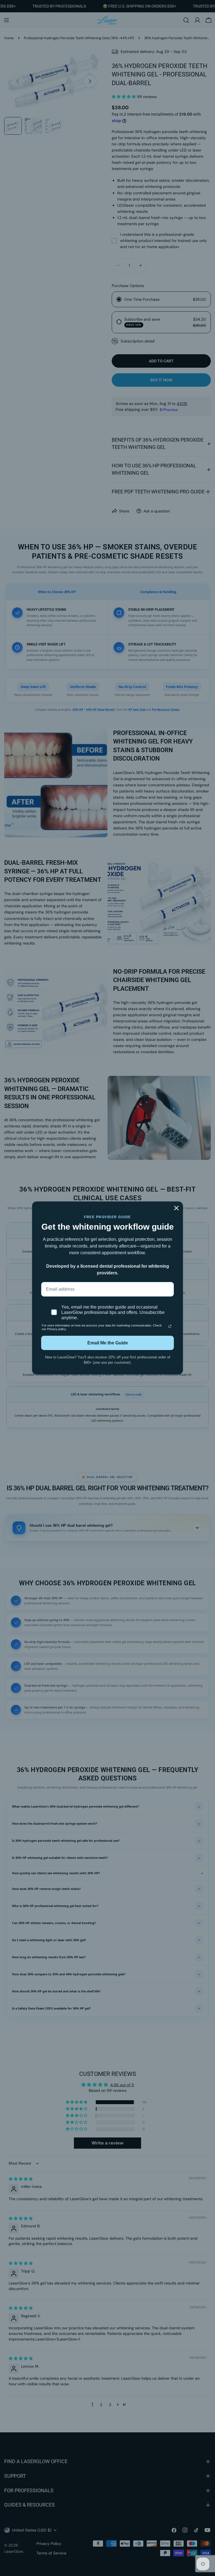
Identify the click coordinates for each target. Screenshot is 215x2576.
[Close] (176, 1208)
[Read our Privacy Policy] (170, 1326)
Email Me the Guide (108, 1343)
